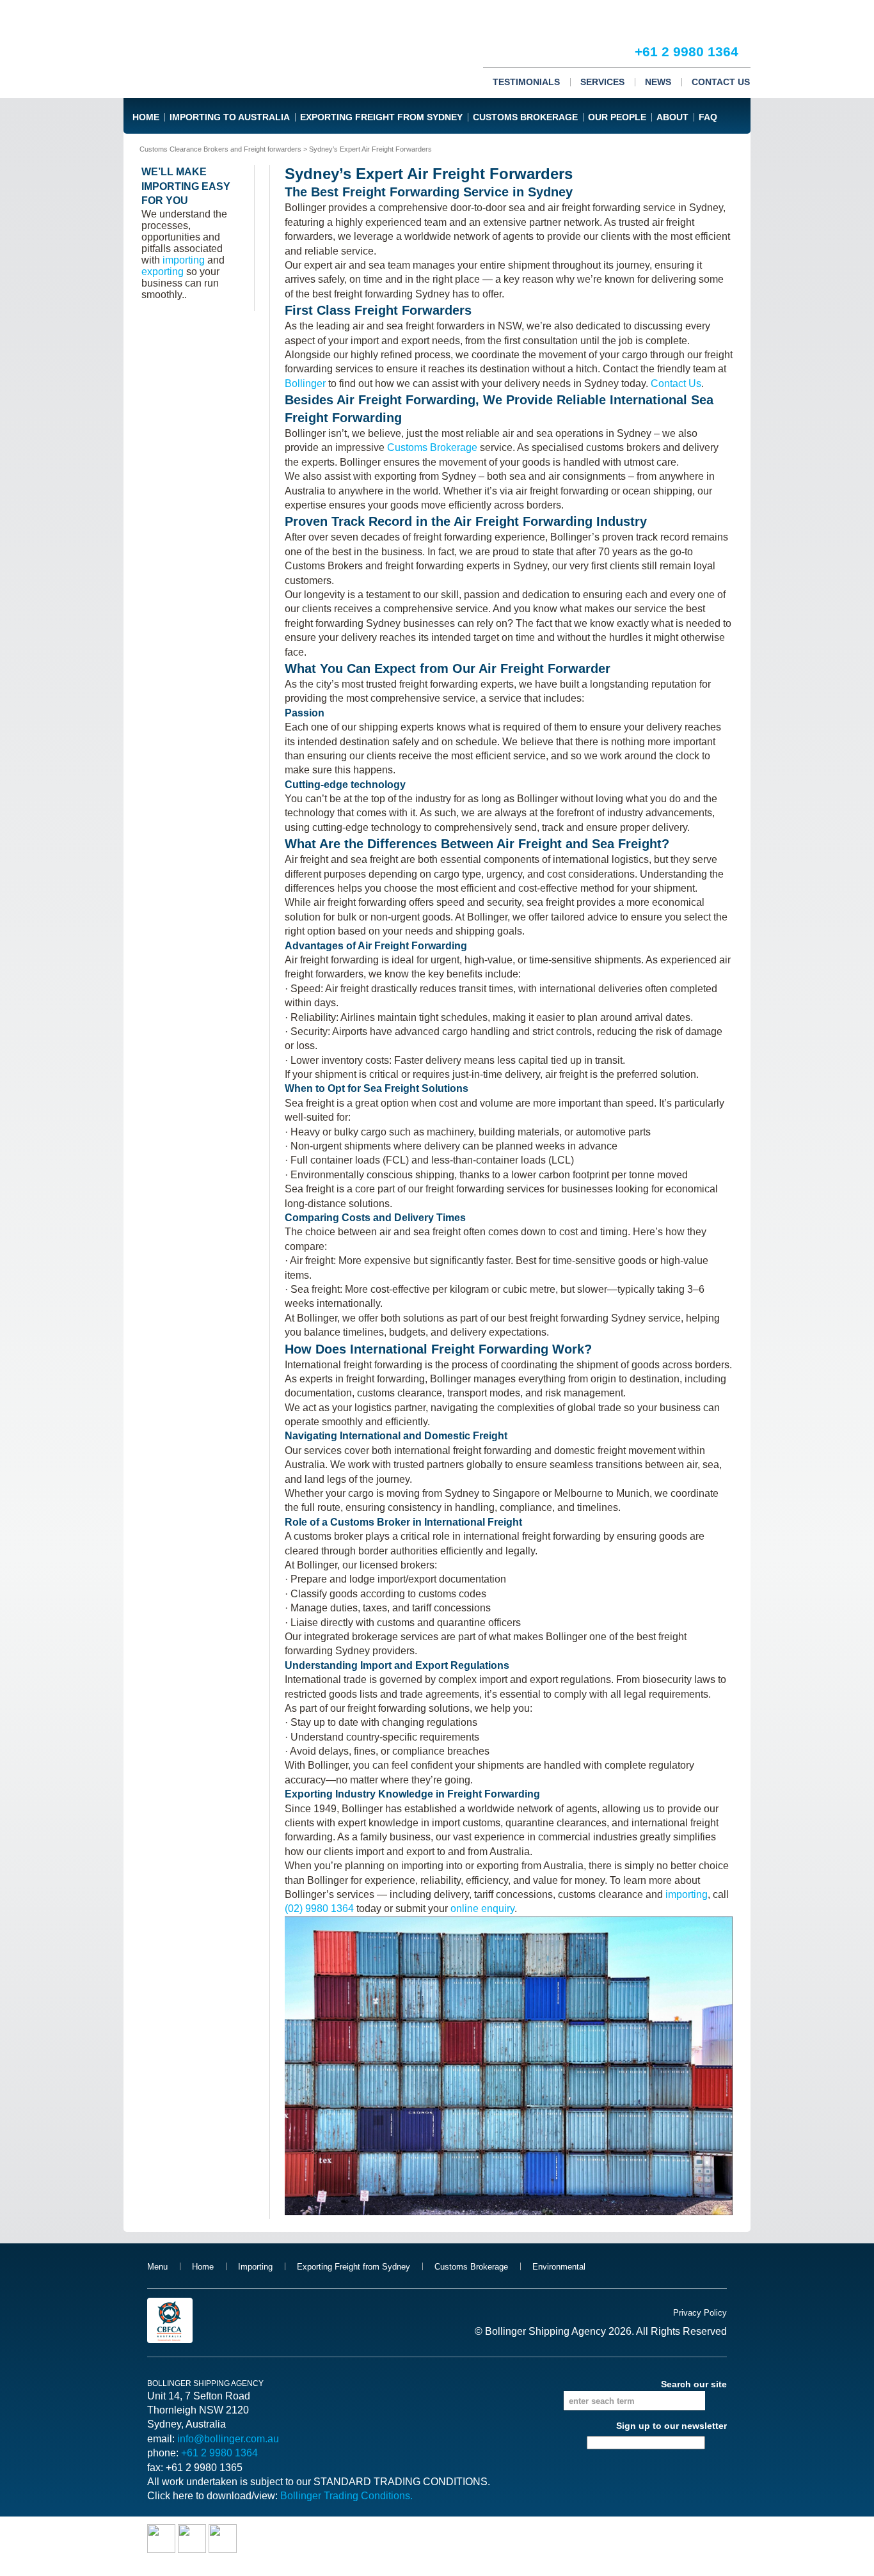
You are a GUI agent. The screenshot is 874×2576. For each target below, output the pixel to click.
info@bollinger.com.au (228, 2439)
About (672, 117)
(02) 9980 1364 (319, 1908)
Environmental (559, 2267)
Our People (617, 117)
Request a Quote (686, 13)
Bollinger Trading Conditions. (346, 2496)
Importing (255, 2267)
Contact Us (721, 82)
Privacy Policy (700, 2313)
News (658, 82)
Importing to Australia (230, 117)
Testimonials (526, 82)
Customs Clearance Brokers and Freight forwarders (220, 149)
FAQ (708, 117)
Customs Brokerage (525, 117)
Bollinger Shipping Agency (201, 49)
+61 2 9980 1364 (687, 51)
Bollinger (305, 383)
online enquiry (482, 1908)
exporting (163, 272)
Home (146, 117)
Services (602, 82)
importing (687, 1894)
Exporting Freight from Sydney (381, 117)
